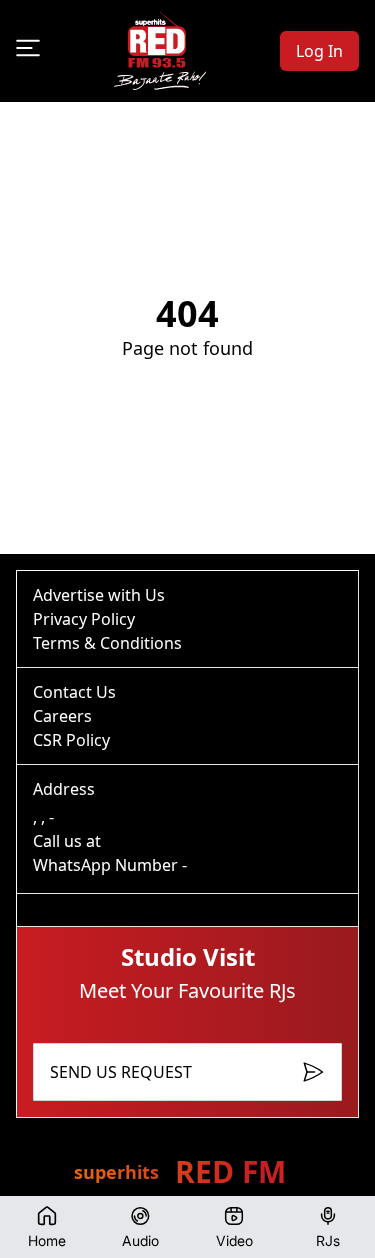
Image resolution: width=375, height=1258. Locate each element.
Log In (319, 51)
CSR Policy (71, 740)
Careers (62, 716)
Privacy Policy (84, 619)
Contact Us (74, 692)
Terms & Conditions (107, 643)
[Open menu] (28, 48)
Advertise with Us (99, 595)
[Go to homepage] (160, 51)
